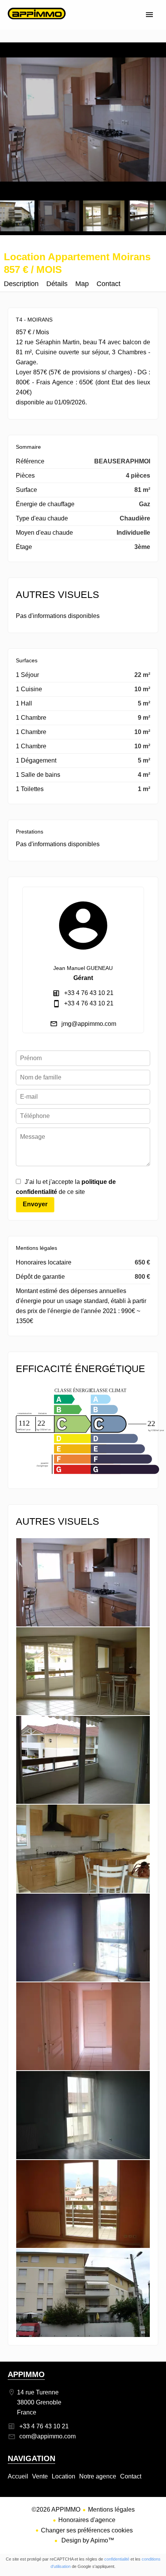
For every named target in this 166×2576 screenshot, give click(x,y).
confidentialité (117, 2559)
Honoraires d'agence (87, 2520)
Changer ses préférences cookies (87, 2530)
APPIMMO (26, 2374)
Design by (87, 2540)
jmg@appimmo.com (89, 1024)
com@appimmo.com (47, 2436)
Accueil (37, 21)
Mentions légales (111, 2509)
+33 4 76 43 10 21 (89, 993)
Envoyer (35, 1204)
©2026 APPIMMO (56, 2509)
